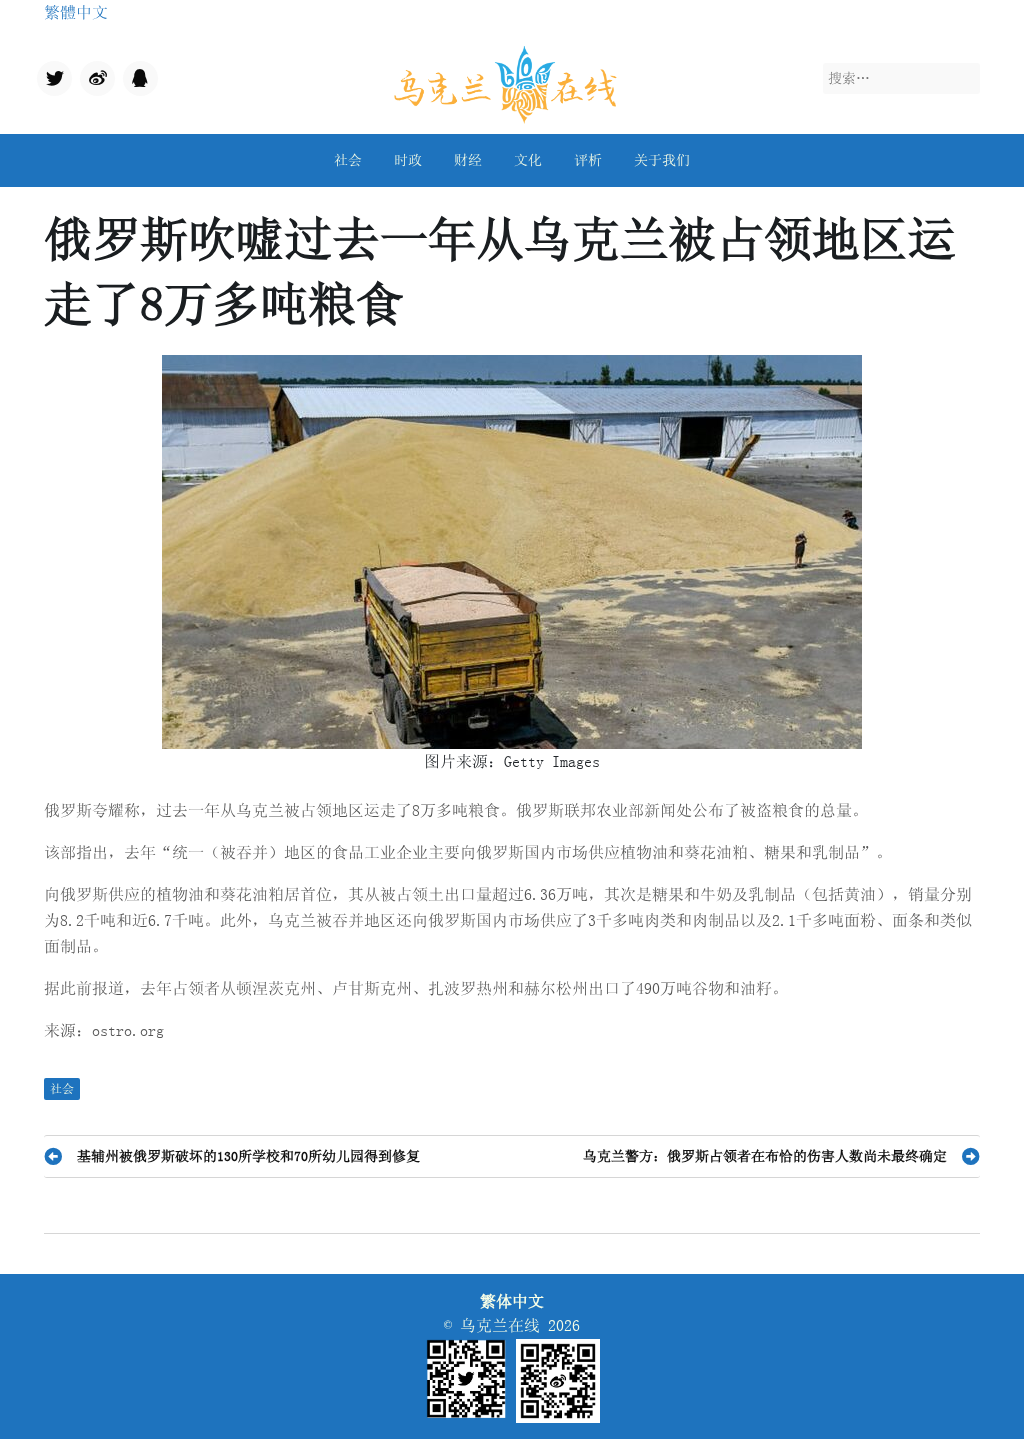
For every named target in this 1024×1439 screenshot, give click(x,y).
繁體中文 (76, 12)
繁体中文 (512, 1301)
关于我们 (662, 160)
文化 (528, 160)
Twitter (53, 80)
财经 (468, 160)
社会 (348, 160)
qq (131, 73)
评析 (588, 160)
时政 (408, 160)
